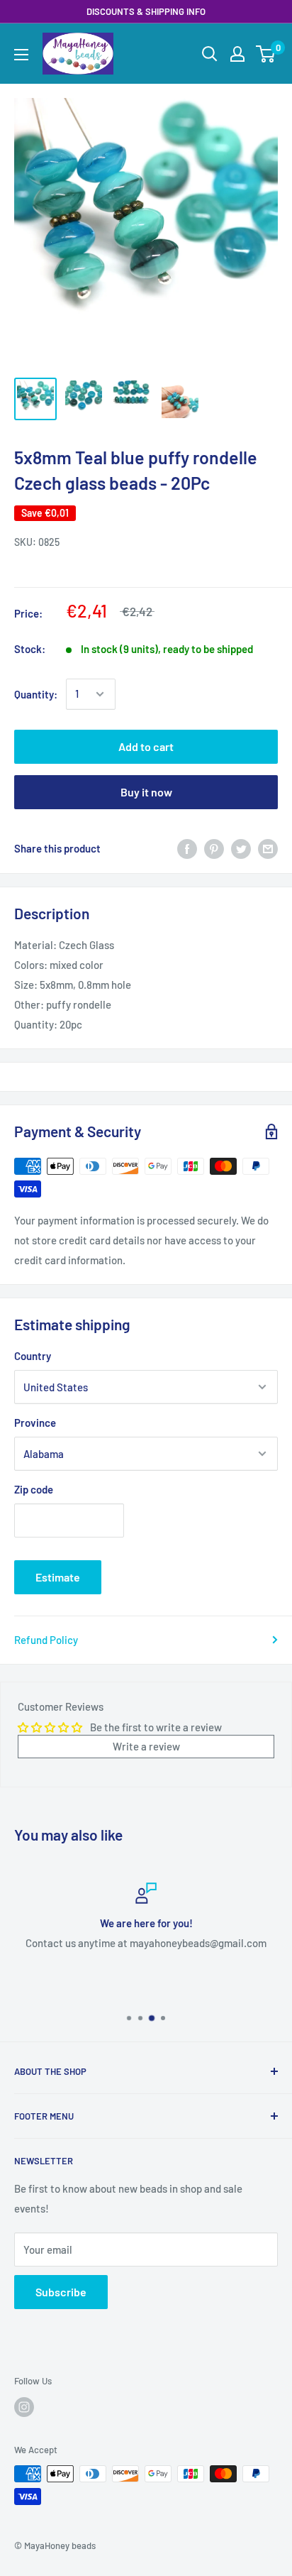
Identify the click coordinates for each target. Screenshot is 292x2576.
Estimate (58, 1577)
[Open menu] (21, 55)
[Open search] (210, 54)
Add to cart (146, 746)
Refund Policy (46, 1640)
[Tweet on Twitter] (241, 848)
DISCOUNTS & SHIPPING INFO (146, 11)
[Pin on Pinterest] (214, 848)
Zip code (34, 1489)
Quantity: (36, 694)
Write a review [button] (146, 1746)
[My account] (237, 54)
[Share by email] (268, 848)
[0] (266, 54)
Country (33, 1356)
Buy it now (146, 792)
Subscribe (61, 2292)
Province (35, 1423)
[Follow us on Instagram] (24, 2407)
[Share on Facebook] (187, 848)
